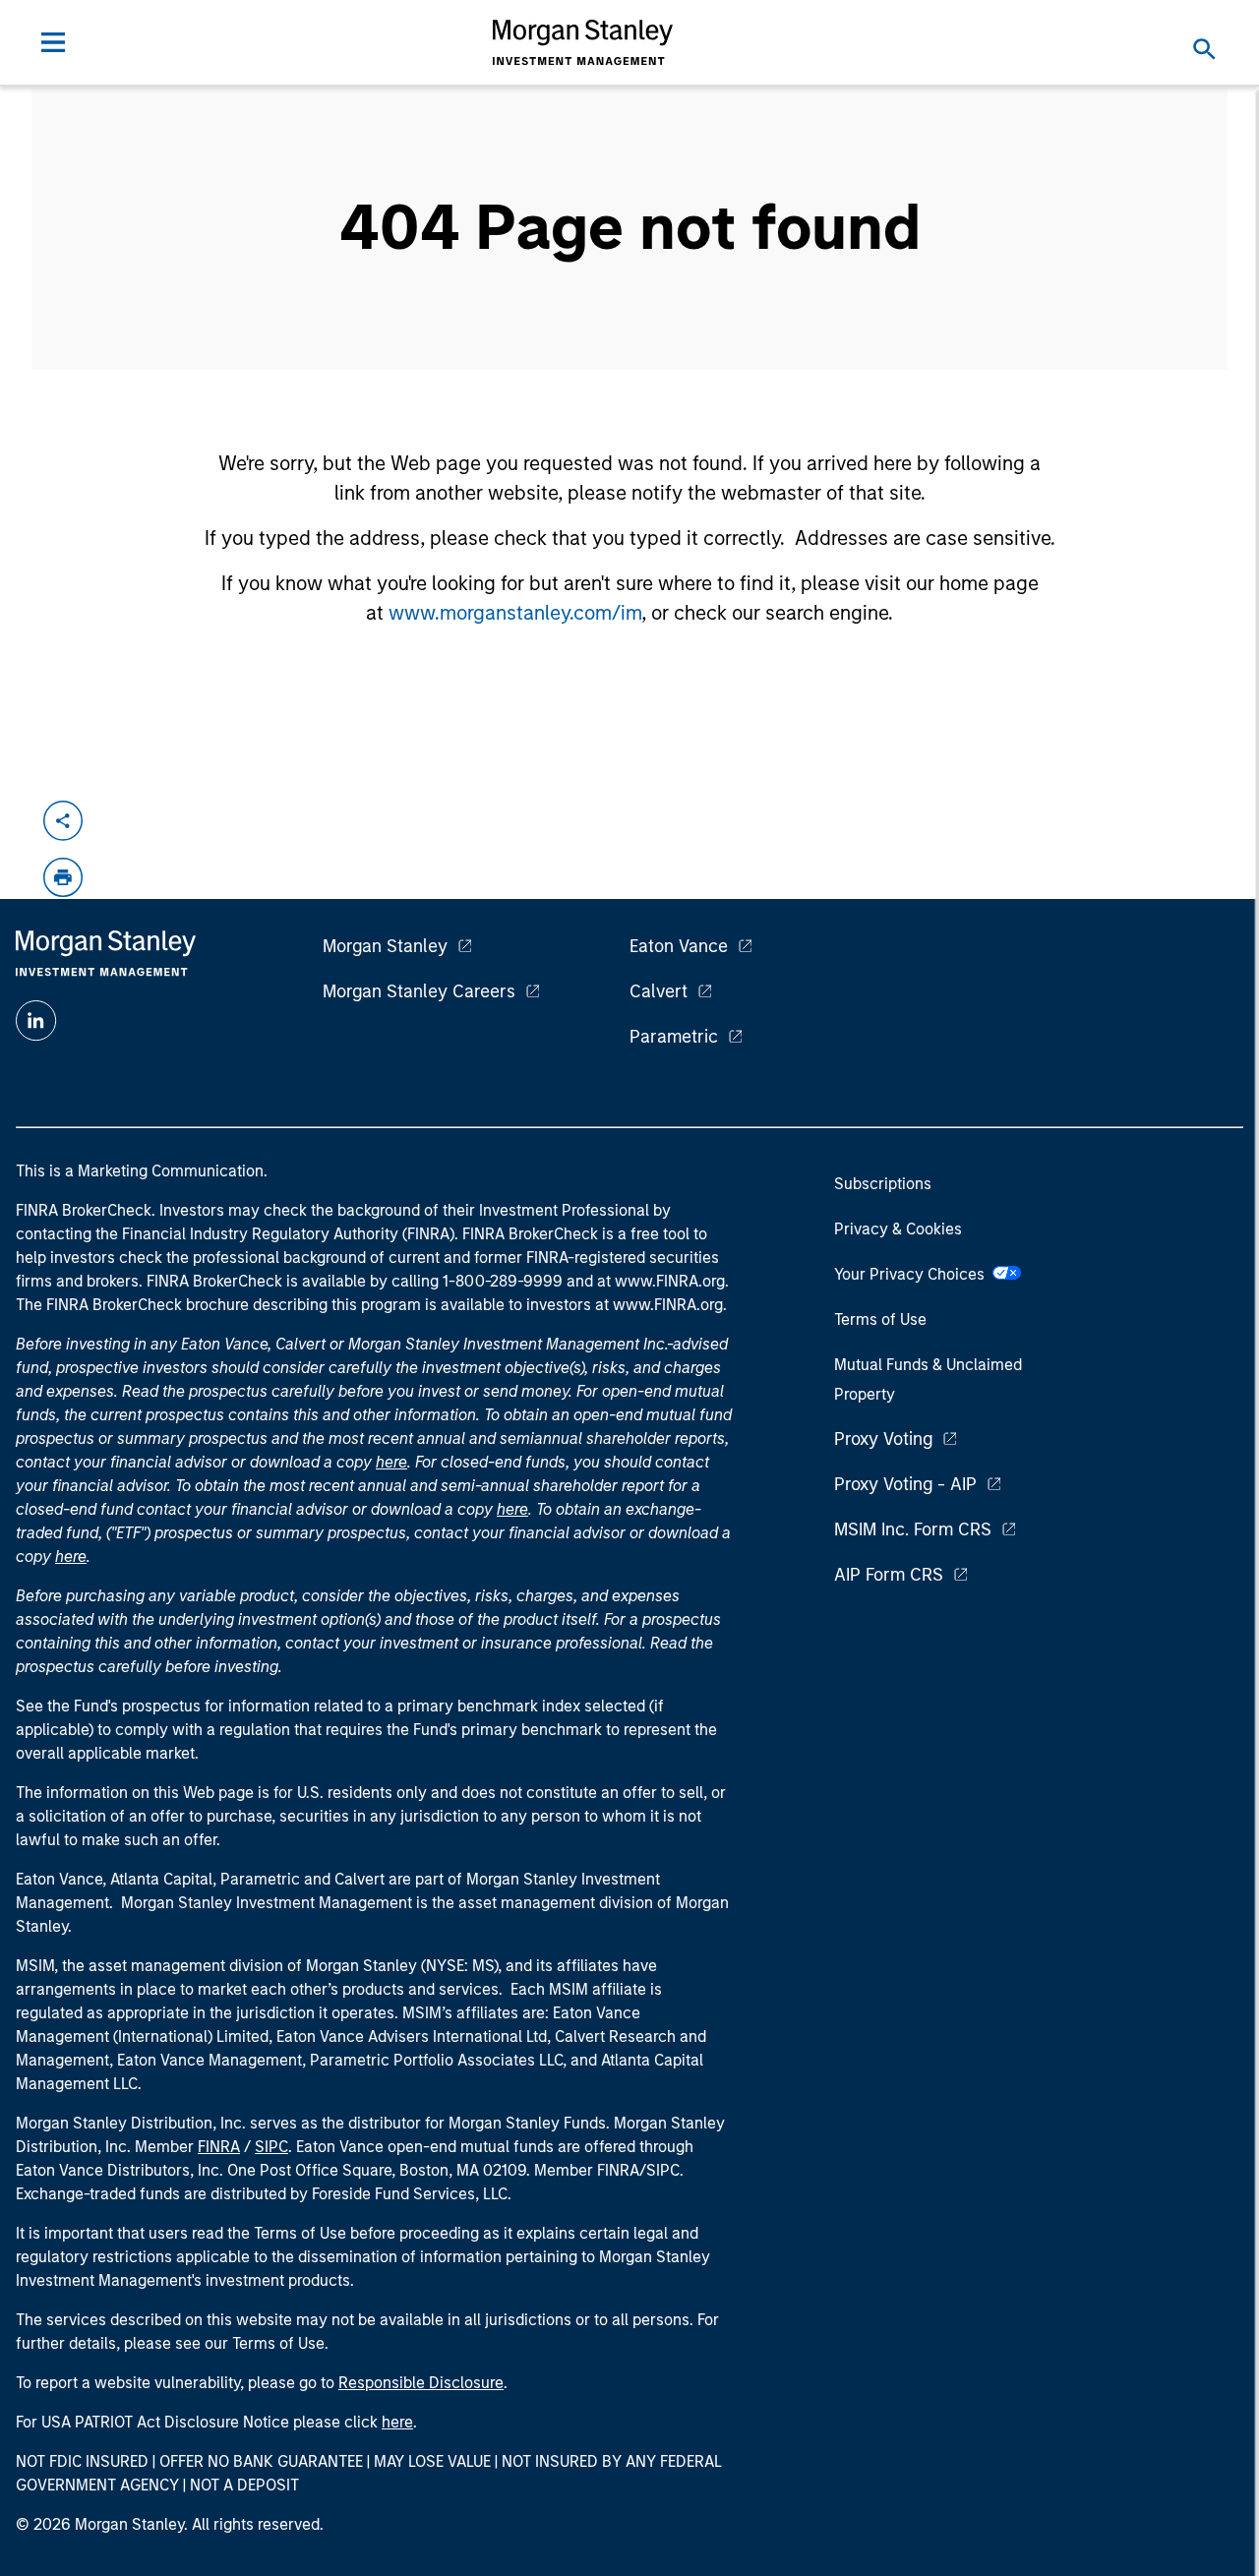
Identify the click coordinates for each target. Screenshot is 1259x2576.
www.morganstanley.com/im (515, 613)
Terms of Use (880, 1319)
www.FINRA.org (668, 1305)
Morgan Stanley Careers (419, 991)
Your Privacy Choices (913, 1274)
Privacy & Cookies (898, 1229)
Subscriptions (883, 1184)
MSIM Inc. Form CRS (913, 1529)
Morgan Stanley (385, 946)
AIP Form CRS (889, 1575)
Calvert (659, 991)
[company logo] (583, 42)
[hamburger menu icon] (53, 42)
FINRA (219, 2147)
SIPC (271, 2147)
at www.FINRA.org (661, 1281)
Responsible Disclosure (421, 2383)
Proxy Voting (883, 1439)
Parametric (674, 1037)
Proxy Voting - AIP (905, 1484)
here (391, 1462)
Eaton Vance (679, 946)
